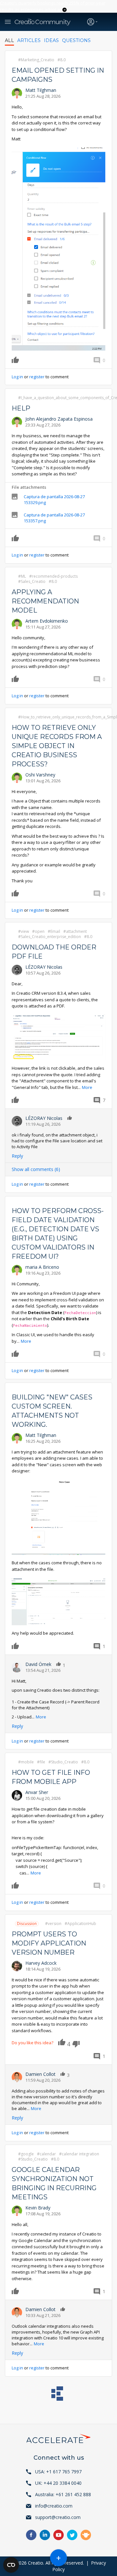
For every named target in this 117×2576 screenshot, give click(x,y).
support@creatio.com (58, 2517)
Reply (17, 1156)
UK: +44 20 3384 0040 (58, 2483)
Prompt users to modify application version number (49, 1943)
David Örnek (38, 1664)
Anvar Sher (37, 1792)
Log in (17, 377)
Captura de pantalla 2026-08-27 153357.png (54, 518)
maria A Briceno (42, 1267)
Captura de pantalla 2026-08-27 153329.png (54, 499)
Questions (76, 40)
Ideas (51, 40)
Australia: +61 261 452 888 (63, 2494)
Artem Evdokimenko (47, 621)
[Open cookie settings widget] (11, 2565)
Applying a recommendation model (45, 601)
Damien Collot (40, 2074)
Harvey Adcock (41, 1963)
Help (21, 408)
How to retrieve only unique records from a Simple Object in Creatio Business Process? (57, 746)
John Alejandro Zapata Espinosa (59, 419)
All (9, 40)
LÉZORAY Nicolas (44, 967)
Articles (29, 40)
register (37, 377)
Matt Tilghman (41, 90)
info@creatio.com (54, 2506)
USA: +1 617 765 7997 (58, 2472)
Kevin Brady (38, 2208)
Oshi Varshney (40, 775)
